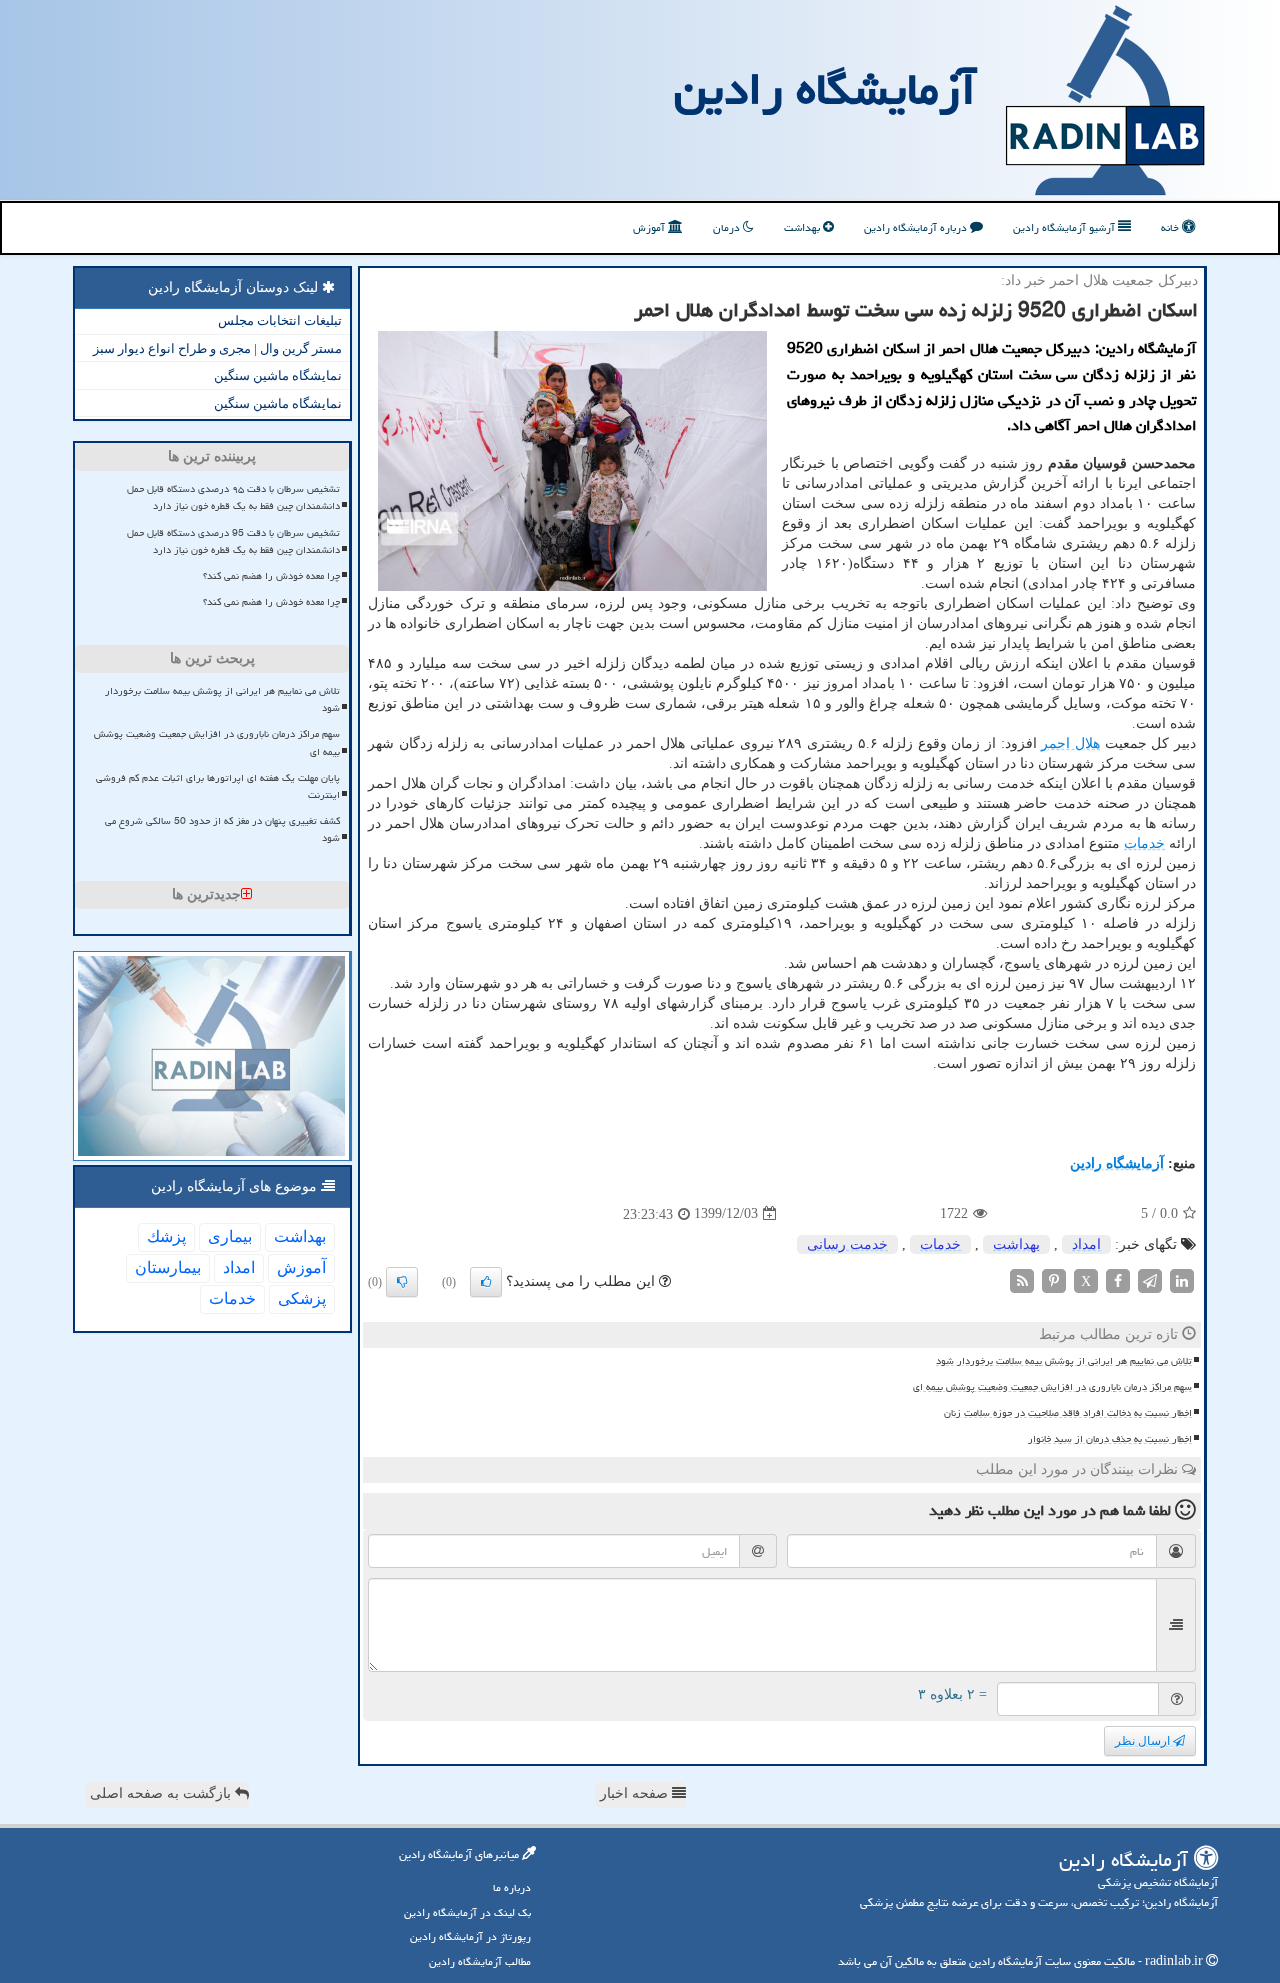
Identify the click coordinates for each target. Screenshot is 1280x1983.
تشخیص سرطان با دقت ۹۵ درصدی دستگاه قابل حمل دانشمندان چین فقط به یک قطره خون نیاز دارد (233, 497)
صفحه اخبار (636, 1793)
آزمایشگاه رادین (825, 89)
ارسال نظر (1144, 1741)
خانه (1171, 227)
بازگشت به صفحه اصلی (162, 1793)
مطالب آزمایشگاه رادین (480, 1961)
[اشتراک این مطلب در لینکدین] (1182, 1279)
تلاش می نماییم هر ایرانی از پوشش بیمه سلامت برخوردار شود (1064, 1361)
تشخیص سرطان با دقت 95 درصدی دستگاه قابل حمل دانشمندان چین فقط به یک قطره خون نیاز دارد (233, 541)
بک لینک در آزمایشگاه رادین (467, 1912)
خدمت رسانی (847, 1244)
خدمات (1144, 843)
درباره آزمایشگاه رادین (917, 227)
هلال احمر (1070, 743)
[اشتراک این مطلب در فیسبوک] (1118, 1279)
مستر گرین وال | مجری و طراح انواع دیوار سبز (217, 348)
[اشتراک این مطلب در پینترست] (1054, 1279)
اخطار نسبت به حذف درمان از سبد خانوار (1110, 1439)
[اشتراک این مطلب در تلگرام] (1150, 1279)
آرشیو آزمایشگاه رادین (1065, 227)
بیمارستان (168, 1267)
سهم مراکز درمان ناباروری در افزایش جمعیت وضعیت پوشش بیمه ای (1052, 1387)
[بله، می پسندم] (486, 1282)
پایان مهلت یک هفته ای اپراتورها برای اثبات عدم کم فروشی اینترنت (218, 786)
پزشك (166, 1236)
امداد (1086, 1244)
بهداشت (803, 227)
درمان (728, 227)
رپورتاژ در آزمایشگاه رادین (470, 1936)
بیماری (230, 1236)
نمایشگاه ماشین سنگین (278, 375)
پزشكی (302, 1298)
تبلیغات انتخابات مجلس (280, 320)
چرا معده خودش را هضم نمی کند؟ (271, 576)
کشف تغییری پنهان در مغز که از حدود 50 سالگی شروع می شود (222, 829)
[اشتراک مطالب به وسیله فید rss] (1022, 1279)
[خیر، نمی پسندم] (402, 1282)
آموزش (650, 227)
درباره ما (512, 1887)
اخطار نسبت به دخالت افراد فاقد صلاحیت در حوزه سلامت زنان (1068, 1413)
